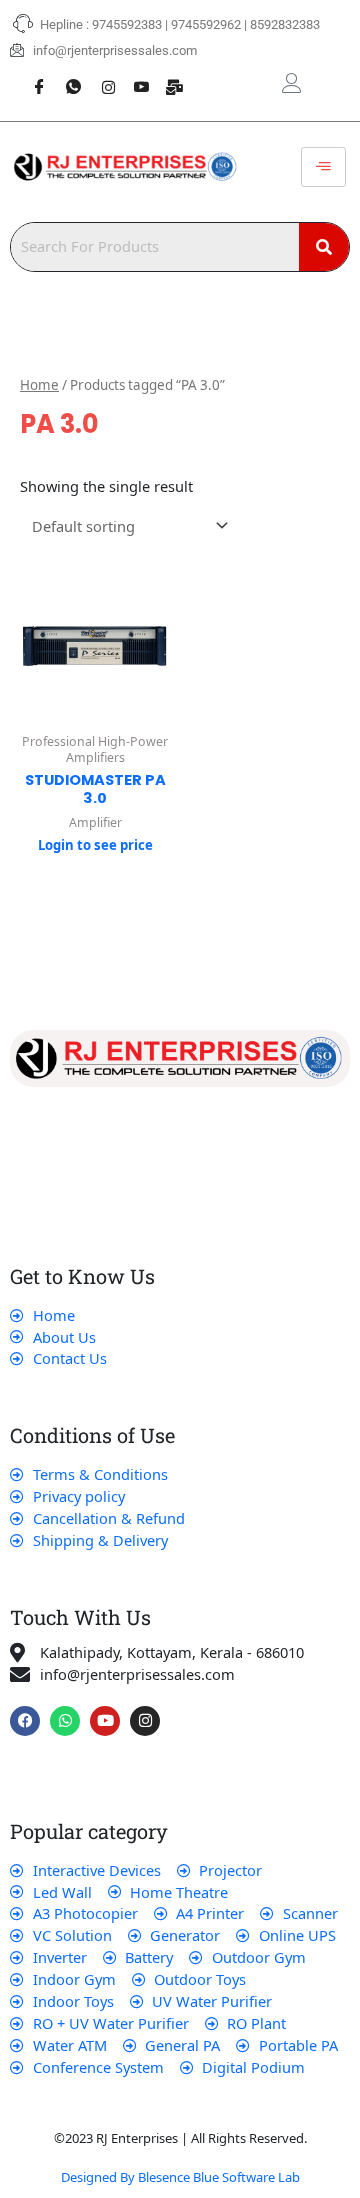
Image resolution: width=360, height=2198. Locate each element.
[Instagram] (100, 76)
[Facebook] (32, 76)
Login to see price (95, 845)
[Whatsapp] (66, 76)
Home (39, 385)
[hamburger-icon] (323, 167)
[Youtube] (134, 76)
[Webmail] (168, 76)
